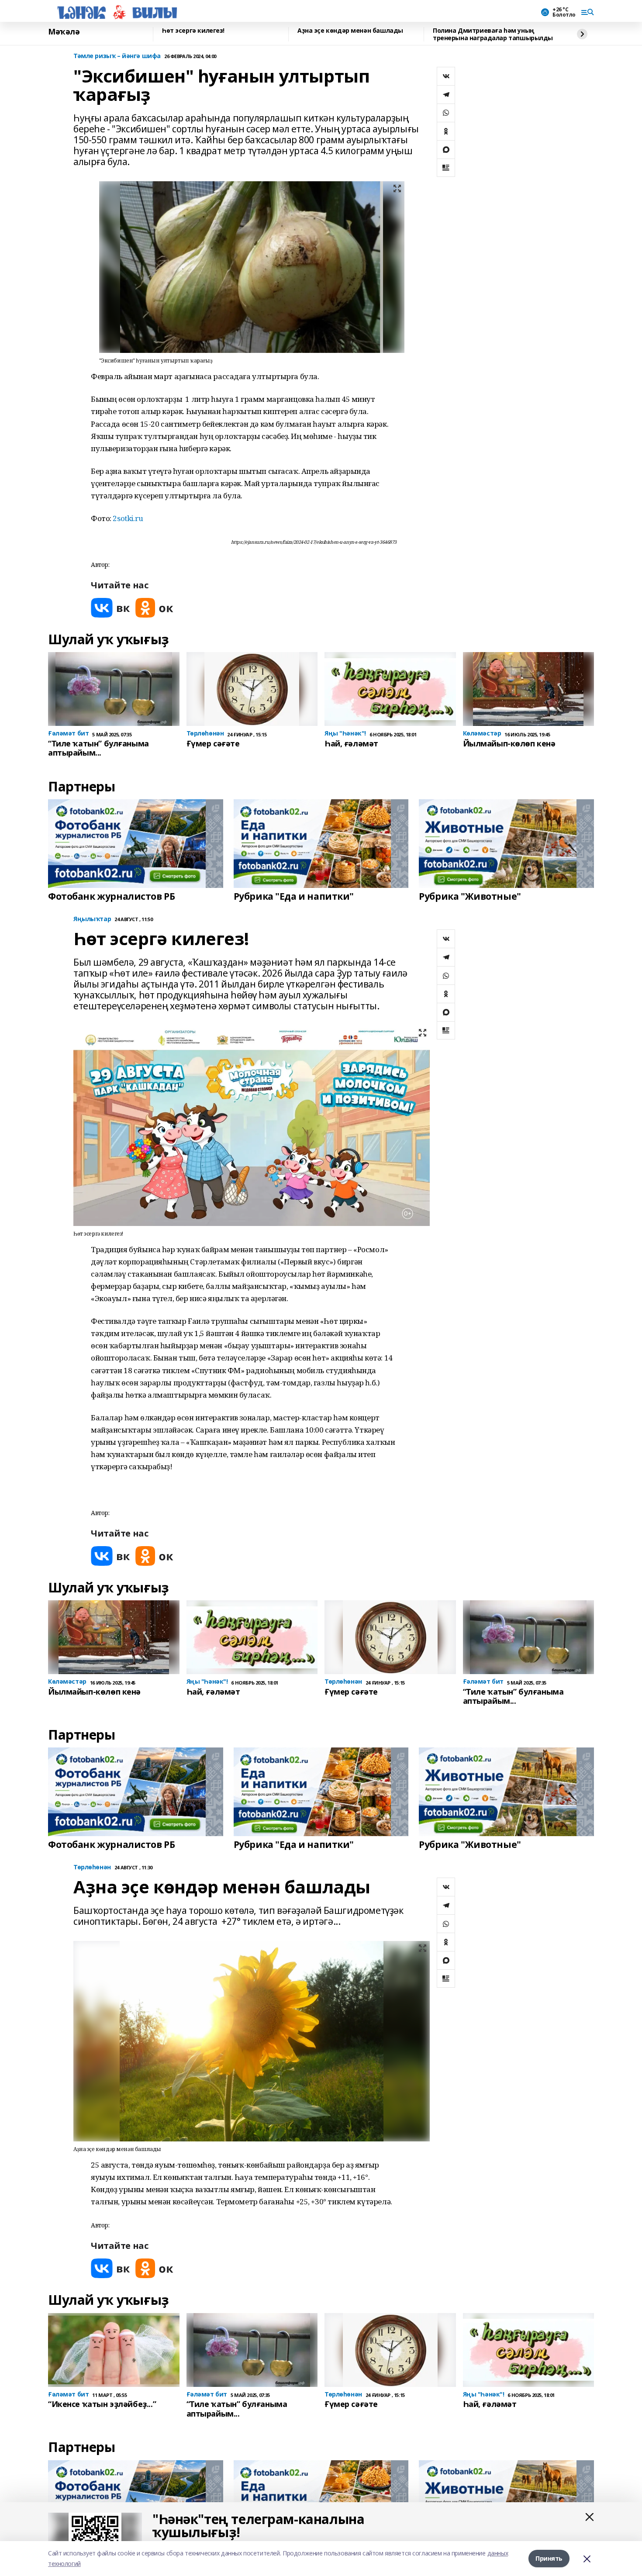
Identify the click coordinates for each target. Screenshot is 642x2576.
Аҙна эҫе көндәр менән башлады (350, 31)
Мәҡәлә (64, 32)
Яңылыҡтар (92, 919)
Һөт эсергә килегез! (193, 31)
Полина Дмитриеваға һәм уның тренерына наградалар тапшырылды (493, 34)
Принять (549, 2558)
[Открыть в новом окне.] (110, 608)
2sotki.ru (128, 518)
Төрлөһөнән (92, 1867)
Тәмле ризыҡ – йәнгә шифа (117, 56)
